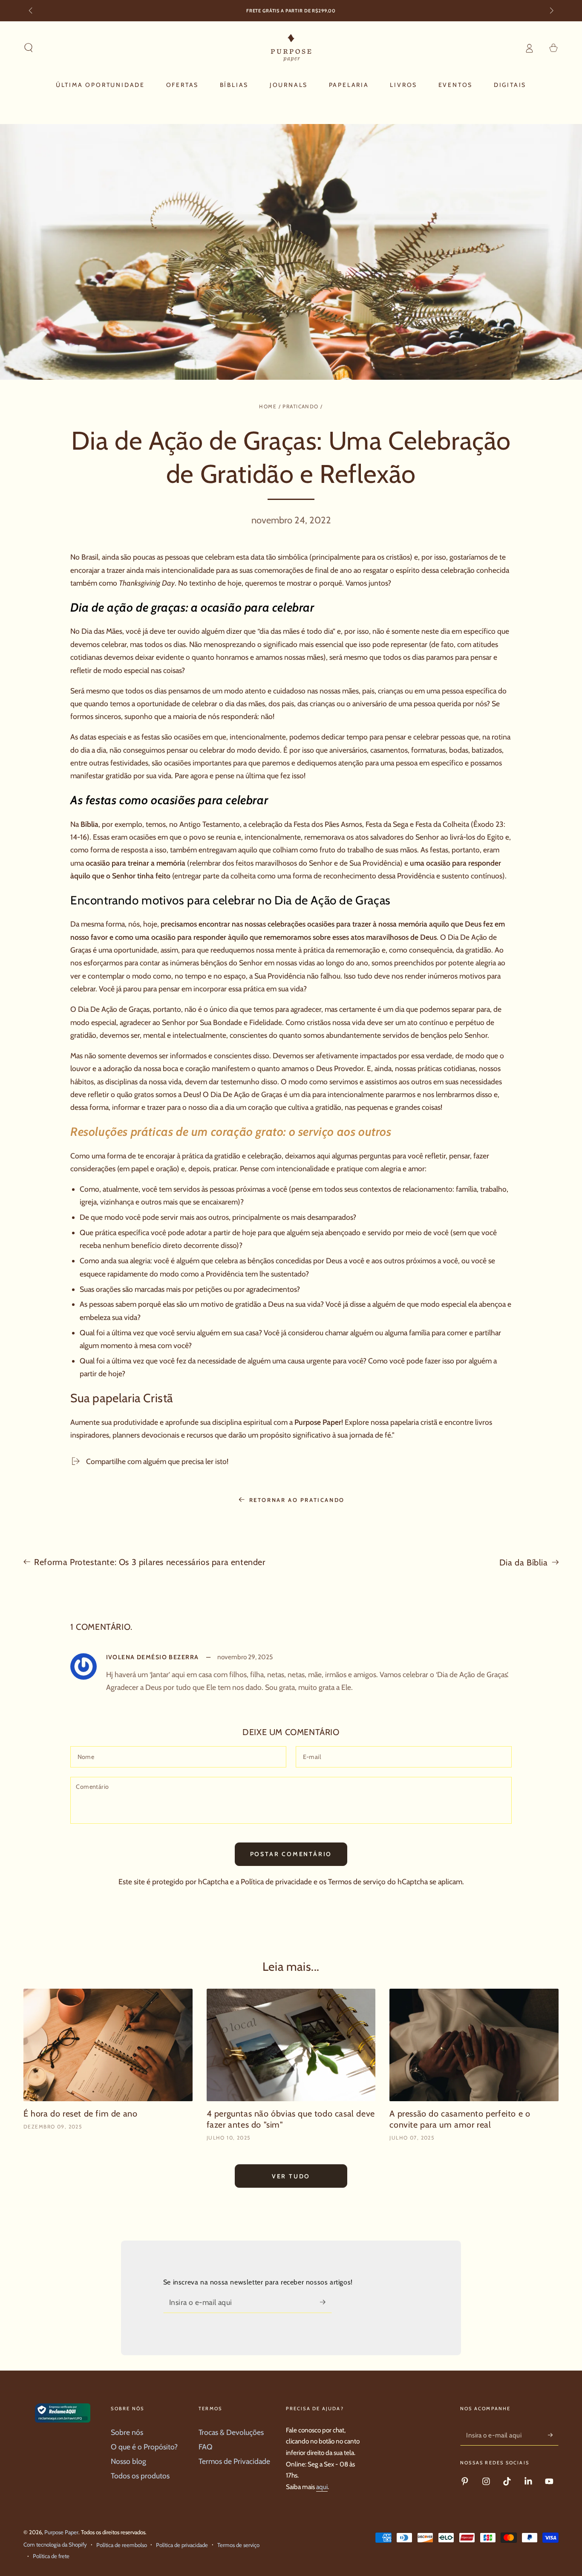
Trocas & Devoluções (231, 2432)
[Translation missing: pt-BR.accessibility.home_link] (291, 48)
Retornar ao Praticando (297, 1500)
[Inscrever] (326, 2302)
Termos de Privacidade (234, 2461)
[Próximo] (551, 11)
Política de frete (51, 2556)
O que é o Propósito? (144, 2447)
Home (268, 406)
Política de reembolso (122, 2545)
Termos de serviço (357, 1881)
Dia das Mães (101, 631)
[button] (29, 48)
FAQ (206, 2447)
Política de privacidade (276, 1881)
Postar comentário (291, 1854)
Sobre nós (127, 2432)
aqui (322, 2487)
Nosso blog (128, 2461)
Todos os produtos (140, 2476)
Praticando (300, 406)
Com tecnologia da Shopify (55, 2544)
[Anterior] (31, 11)
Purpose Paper (318, 1422)
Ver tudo (291, 2176)
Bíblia (89, 824)
